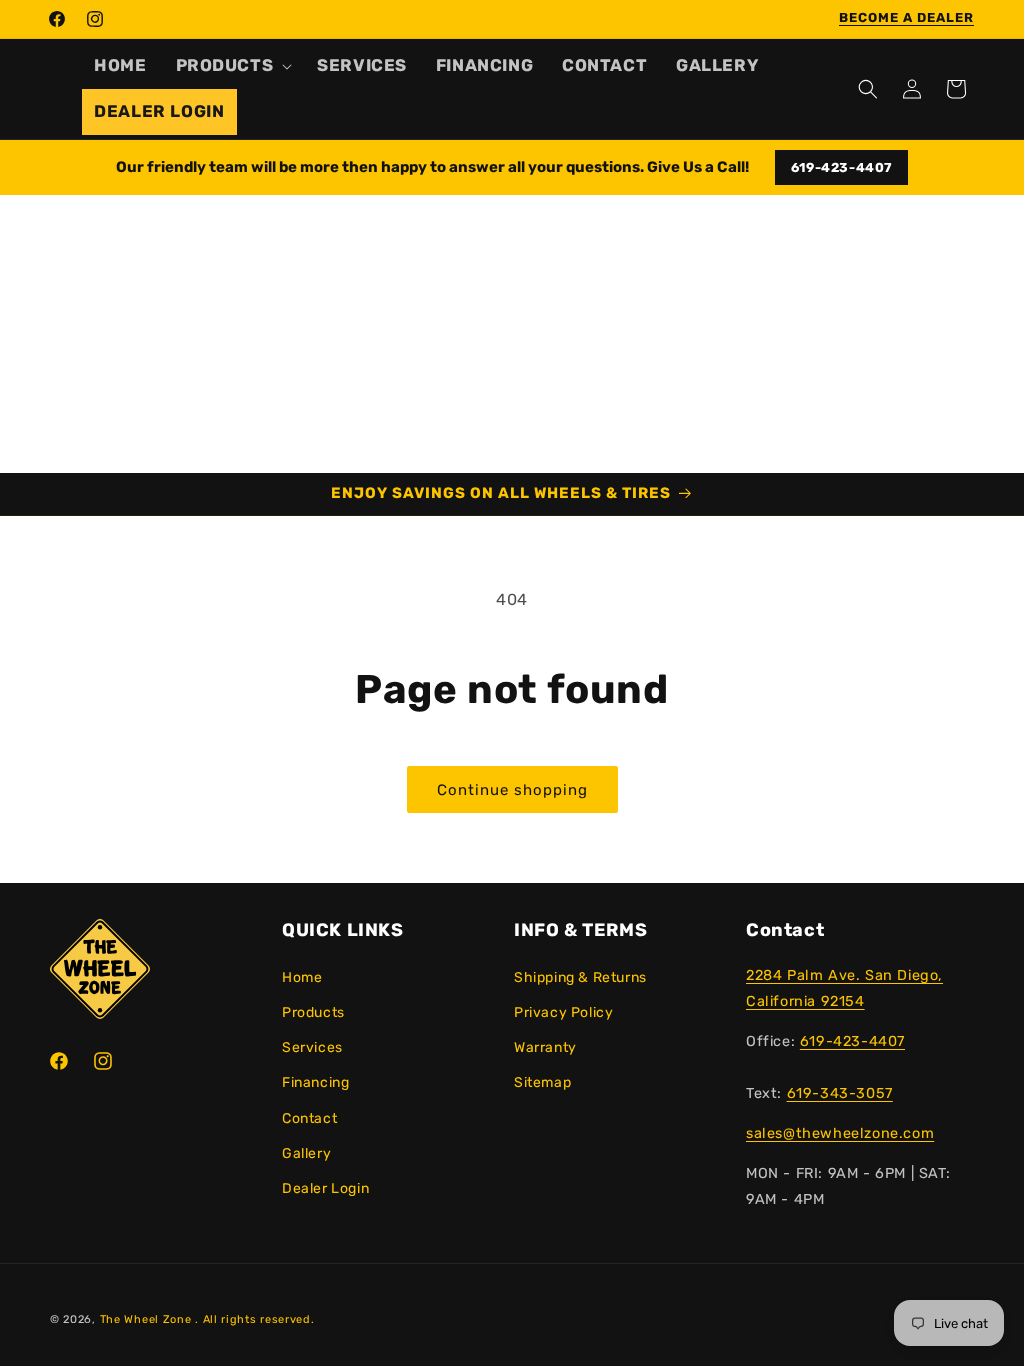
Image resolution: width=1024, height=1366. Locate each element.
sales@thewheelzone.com (840, 1133)
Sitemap (542, 1082)
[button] (232, 66)
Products (313, 1012)
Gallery (306, 1153)
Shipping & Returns (580, 977)
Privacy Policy (563, 1012)
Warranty (545, 1047)
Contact (309, 1118)
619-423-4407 (841, 167)
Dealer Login (325, 1188)
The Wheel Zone (146, 1319)
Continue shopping (512, 790)
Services (312, 1047)
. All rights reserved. (254, 1319)
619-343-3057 (840, 1093)
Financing (315, 1082)
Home (302, 977)
